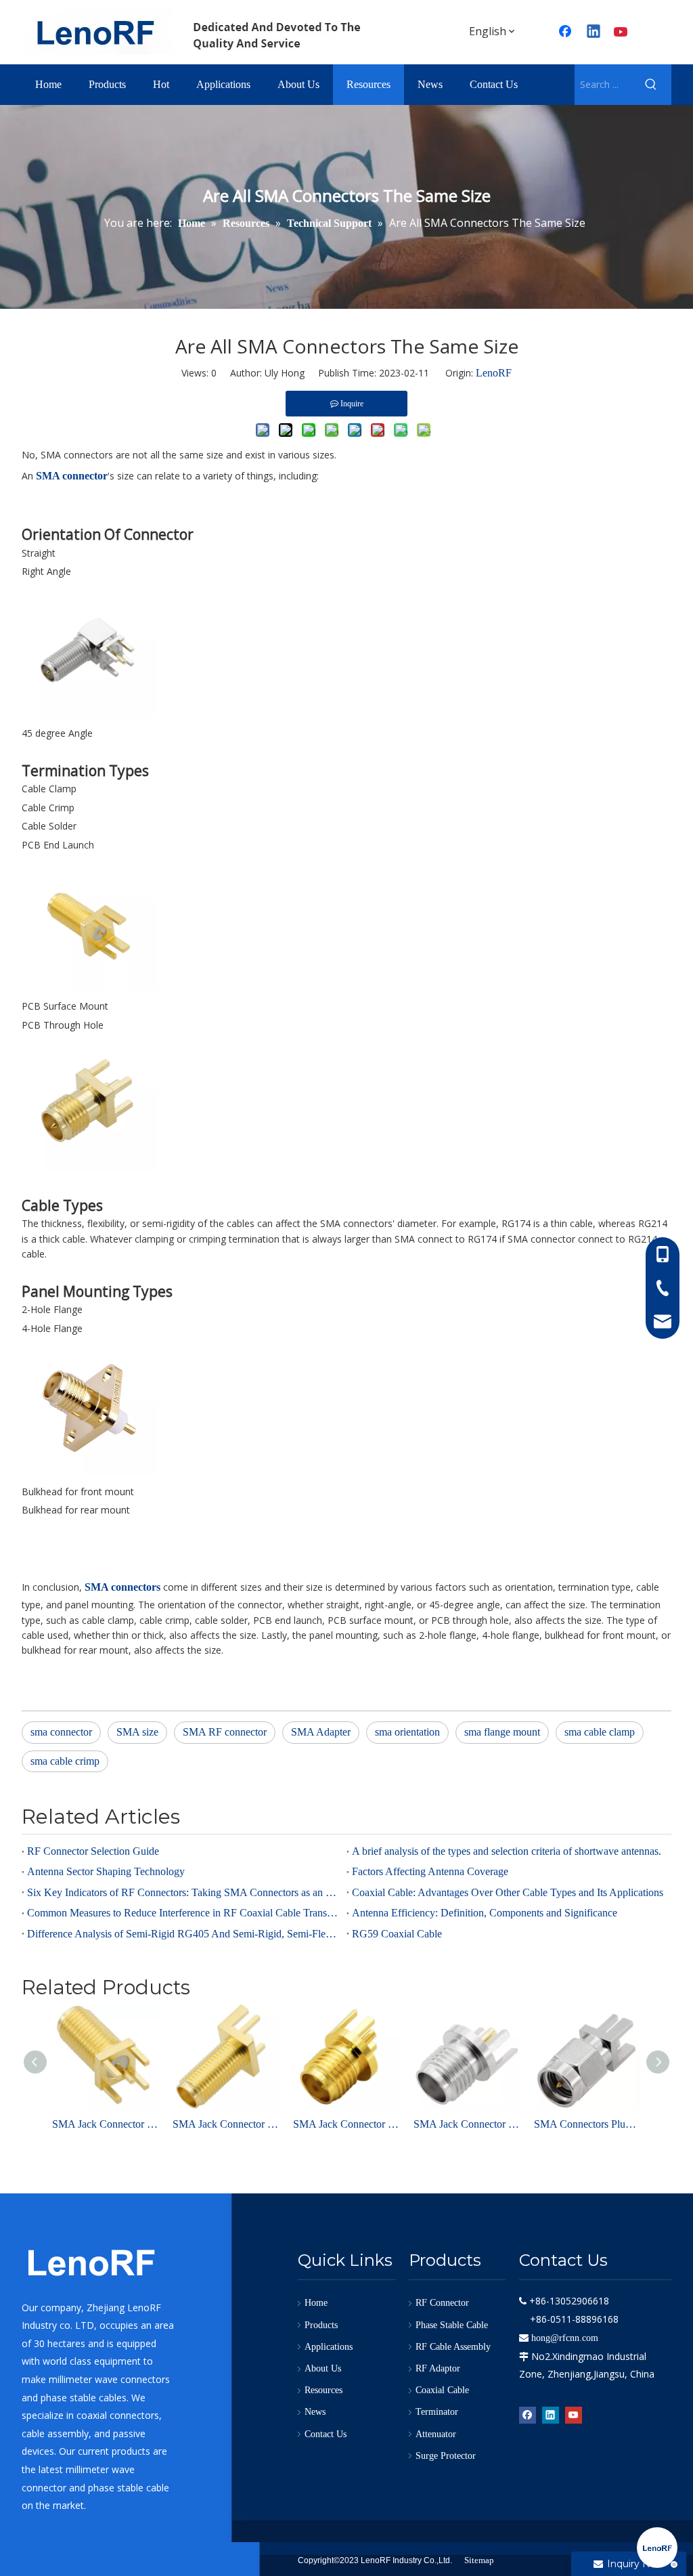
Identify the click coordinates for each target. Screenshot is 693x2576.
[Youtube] (622, 33)
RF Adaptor (438, 2368)
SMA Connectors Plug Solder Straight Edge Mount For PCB (587, 2124)
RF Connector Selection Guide (93, 1851)
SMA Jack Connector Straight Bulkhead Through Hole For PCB (106, 2124)
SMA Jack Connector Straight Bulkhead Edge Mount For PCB (226, 2124)
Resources (323, 2390)
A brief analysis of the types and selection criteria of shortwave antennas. (507, 1851)
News (315, 2412)
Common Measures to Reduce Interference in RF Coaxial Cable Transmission (184, 1913)
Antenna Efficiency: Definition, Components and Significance (485, 1913)
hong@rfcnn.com (565, 2338)
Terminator (437, 2412)
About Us (323, 2368)
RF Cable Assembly (453, 2347)
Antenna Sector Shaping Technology (106, 1871)
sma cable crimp (65, 1761)
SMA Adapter (321, 1732)
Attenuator (436, 2434)
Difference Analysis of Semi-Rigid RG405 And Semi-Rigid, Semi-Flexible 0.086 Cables (184, 1934)
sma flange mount (502, 1732)
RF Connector (442, 2303)
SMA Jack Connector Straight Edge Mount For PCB (346, 2124)
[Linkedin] (594, 33)
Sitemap (479, 2560)
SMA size (137, 1732)
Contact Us (326, 2434)
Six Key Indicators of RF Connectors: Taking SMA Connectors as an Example (184, 1892)
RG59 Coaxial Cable (397, 1934)
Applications (329, 2347)
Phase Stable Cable (452, 2325)
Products (321, 2325)
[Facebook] (528, 2414)
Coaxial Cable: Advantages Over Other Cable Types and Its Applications (508, 1892)
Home (316, 2303)
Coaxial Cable (442, 2390)
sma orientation (407, 1732)
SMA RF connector (225, 1732)
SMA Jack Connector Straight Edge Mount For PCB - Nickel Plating (467, 2124)
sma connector (61, 1732)
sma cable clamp (600, 1732)
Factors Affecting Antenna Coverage (430, 1871)
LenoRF (494, 373)
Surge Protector (446, 2456)
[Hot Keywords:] (651, 85)
